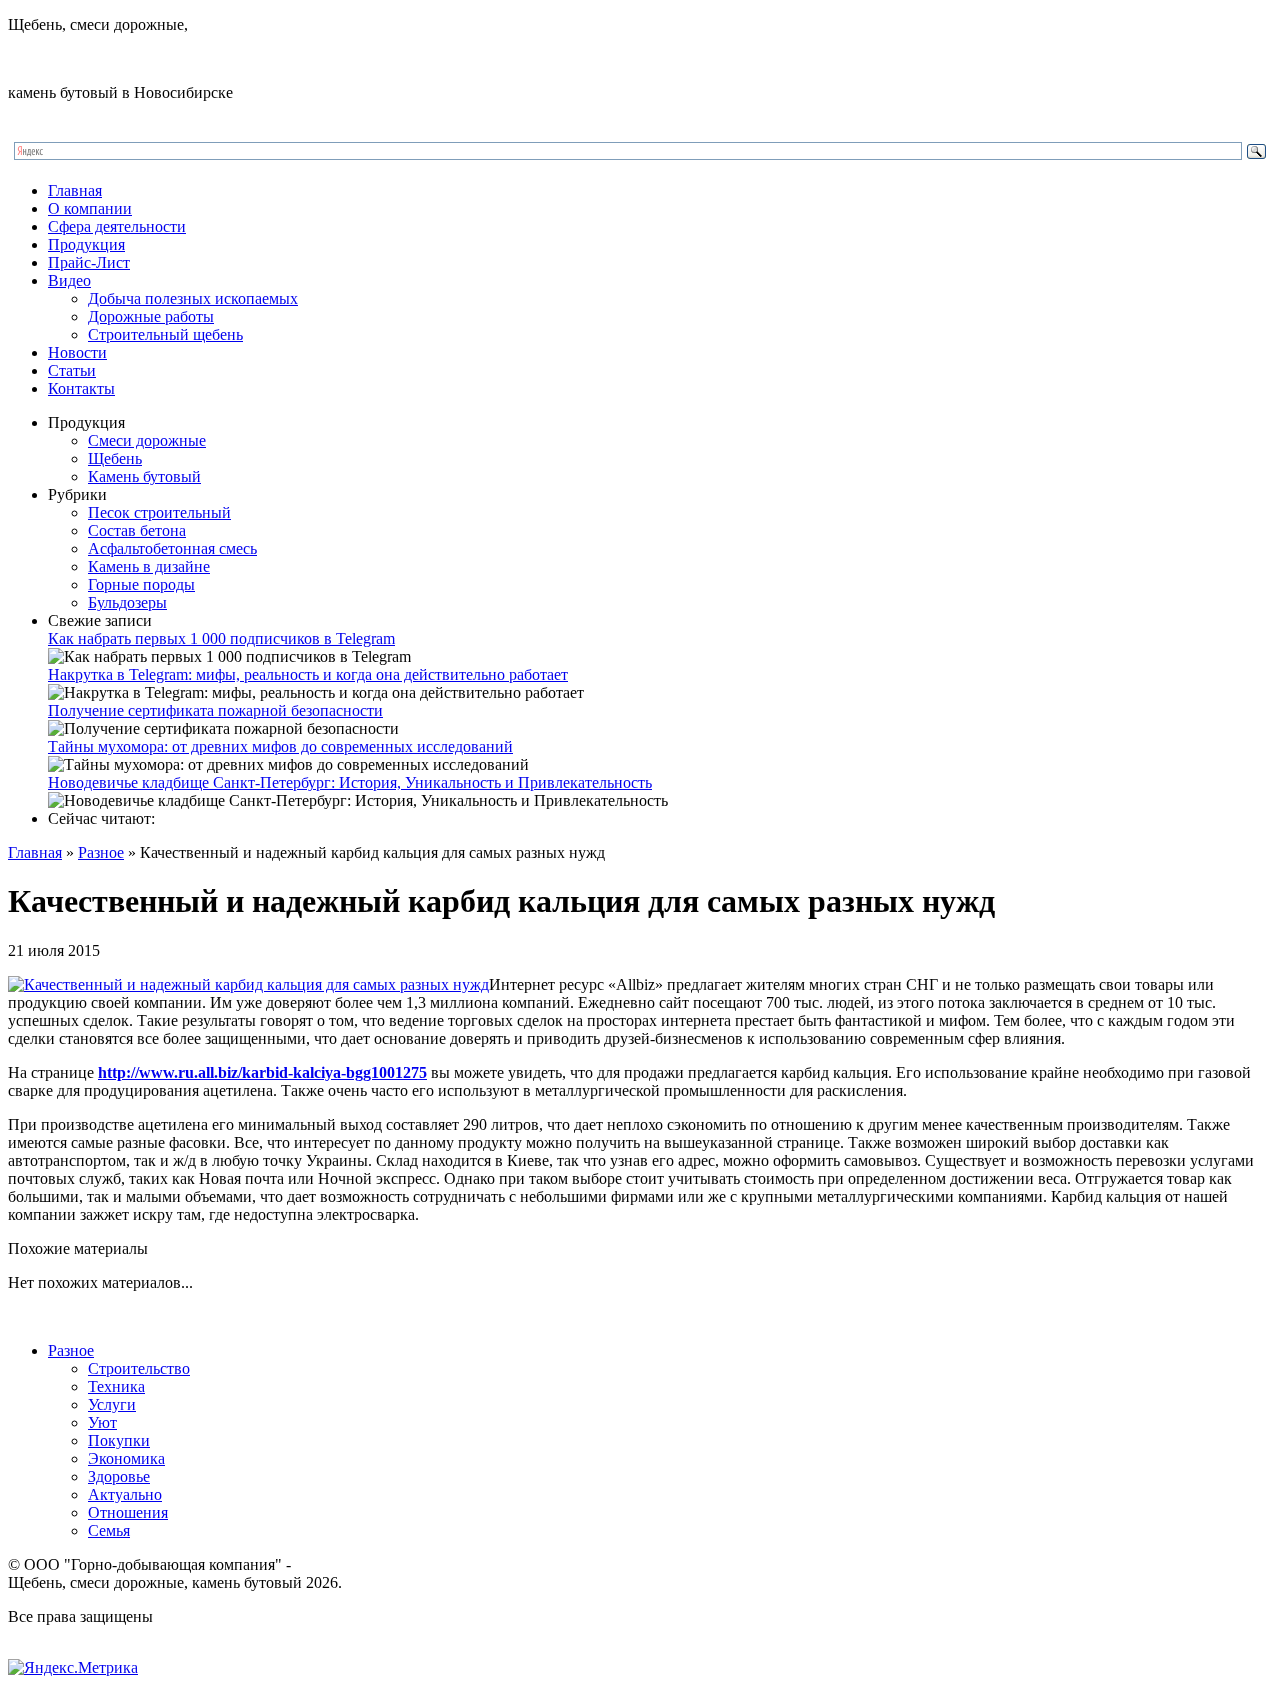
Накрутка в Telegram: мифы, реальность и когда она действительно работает (308, 674)
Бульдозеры (127, 602)
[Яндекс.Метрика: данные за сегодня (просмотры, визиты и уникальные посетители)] (73, 1668)
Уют (102, 1422)
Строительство (139, 1368)
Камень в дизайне (149, 566)
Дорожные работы (151, 316)
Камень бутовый (144, 476)
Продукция (86, 244)
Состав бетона (137, 530)
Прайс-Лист (89, 262)
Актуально (125, 1494)
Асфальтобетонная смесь (172, 548)
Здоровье (119, 1476)
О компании (90, 208)
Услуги (112, 1404)
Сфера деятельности (117, 226)
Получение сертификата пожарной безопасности (215, 710)
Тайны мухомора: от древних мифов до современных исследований (280, 746)
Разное (101, 852)
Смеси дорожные (147, 440)
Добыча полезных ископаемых (193, 298)
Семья (109, 1530)
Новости (77, 352)
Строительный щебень (165, 334)
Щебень (115, 458)
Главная (75, 190)
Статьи (72, 370)
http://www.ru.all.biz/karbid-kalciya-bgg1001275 (262, 1072)
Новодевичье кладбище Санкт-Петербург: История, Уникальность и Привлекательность (350, 782)
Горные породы (141, 584)
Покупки (119, 1440)
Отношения (128, 1512)
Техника (116, 1386)
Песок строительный (159, 512)
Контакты (81, 388)
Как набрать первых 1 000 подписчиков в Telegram (221, 638)
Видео (69, 280)
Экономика (126, 1458)
